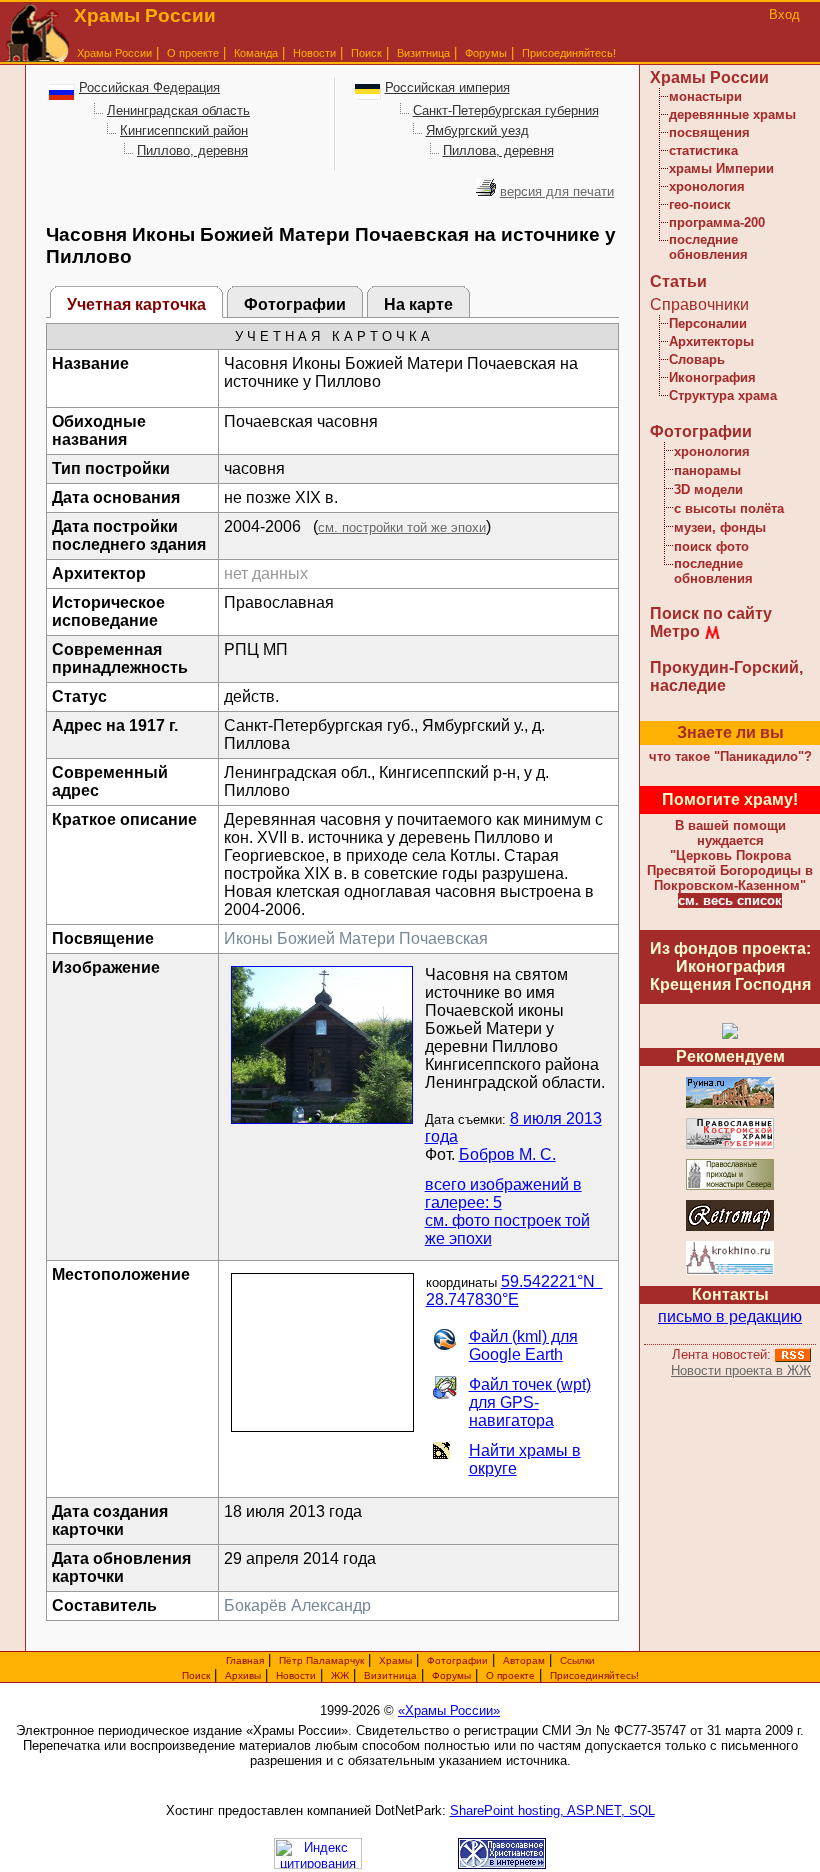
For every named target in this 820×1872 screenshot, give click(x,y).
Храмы (395, 1660)
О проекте (510, 1675)
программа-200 (717, 222)
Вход (784, 14)
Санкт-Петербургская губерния (506, 110)
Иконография (712, 377)
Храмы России (114, 53)
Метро (675, 631)
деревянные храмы (732, 114)
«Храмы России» (449, 1710)
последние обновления (708, 247)
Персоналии (708, 323)
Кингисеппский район (184, 130)
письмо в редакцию (730, 1316)
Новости (314, 53)
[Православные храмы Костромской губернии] (730, 1145)
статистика (703, 150)
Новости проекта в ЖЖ (741, 1370)
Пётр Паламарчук (321, 1660)
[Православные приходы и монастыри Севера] (730, 1186)
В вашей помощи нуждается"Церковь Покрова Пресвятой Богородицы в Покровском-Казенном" (730, 855)
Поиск (366, 53)
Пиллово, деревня (192, 150)
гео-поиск (700, 204)
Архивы (243, 1675)
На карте (418, 304)
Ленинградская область (178, 110)
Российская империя (447, 87)
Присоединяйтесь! (569, 53)
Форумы (486, 53)
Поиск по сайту (711, 613)
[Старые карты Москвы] (730, 1227)
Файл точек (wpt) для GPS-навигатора (530, 1402)
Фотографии (295, 304)
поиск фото (711, 546)
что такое (730, 756)
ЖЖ (340, 1675)
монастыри (705, 96)
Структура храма (723, 395)
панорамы (707, 470)
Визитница (423, 53)
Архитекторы (711, 341)
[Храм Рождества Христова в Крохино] (730, 1271)
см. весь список (730, 900)
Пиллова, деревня (498, 150)
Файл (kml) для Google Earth (523, 1345)
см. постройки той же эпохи (402, 527)
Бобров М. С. (507, 1154)
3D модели (708, 489)
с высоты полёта (729, 508)
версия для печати (557, 191)
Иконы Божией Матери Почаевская (356, 938)
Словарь (697, 359)
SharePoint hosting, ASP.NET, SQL (552, 1810)
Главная (245, 1660)
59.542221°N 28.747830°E (514, 1290)
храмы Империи (721, 168)
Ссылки (577, 1660)
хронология (707, 186)
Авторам (524, 1660)
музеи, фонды (720, 527)
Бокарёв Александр (297, 1605)
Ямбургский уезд (477, 130)
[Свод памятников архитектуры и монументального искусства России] (730, 1104)
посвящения (709, 132)
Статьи (678, 281)
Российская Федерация (149, 87)
